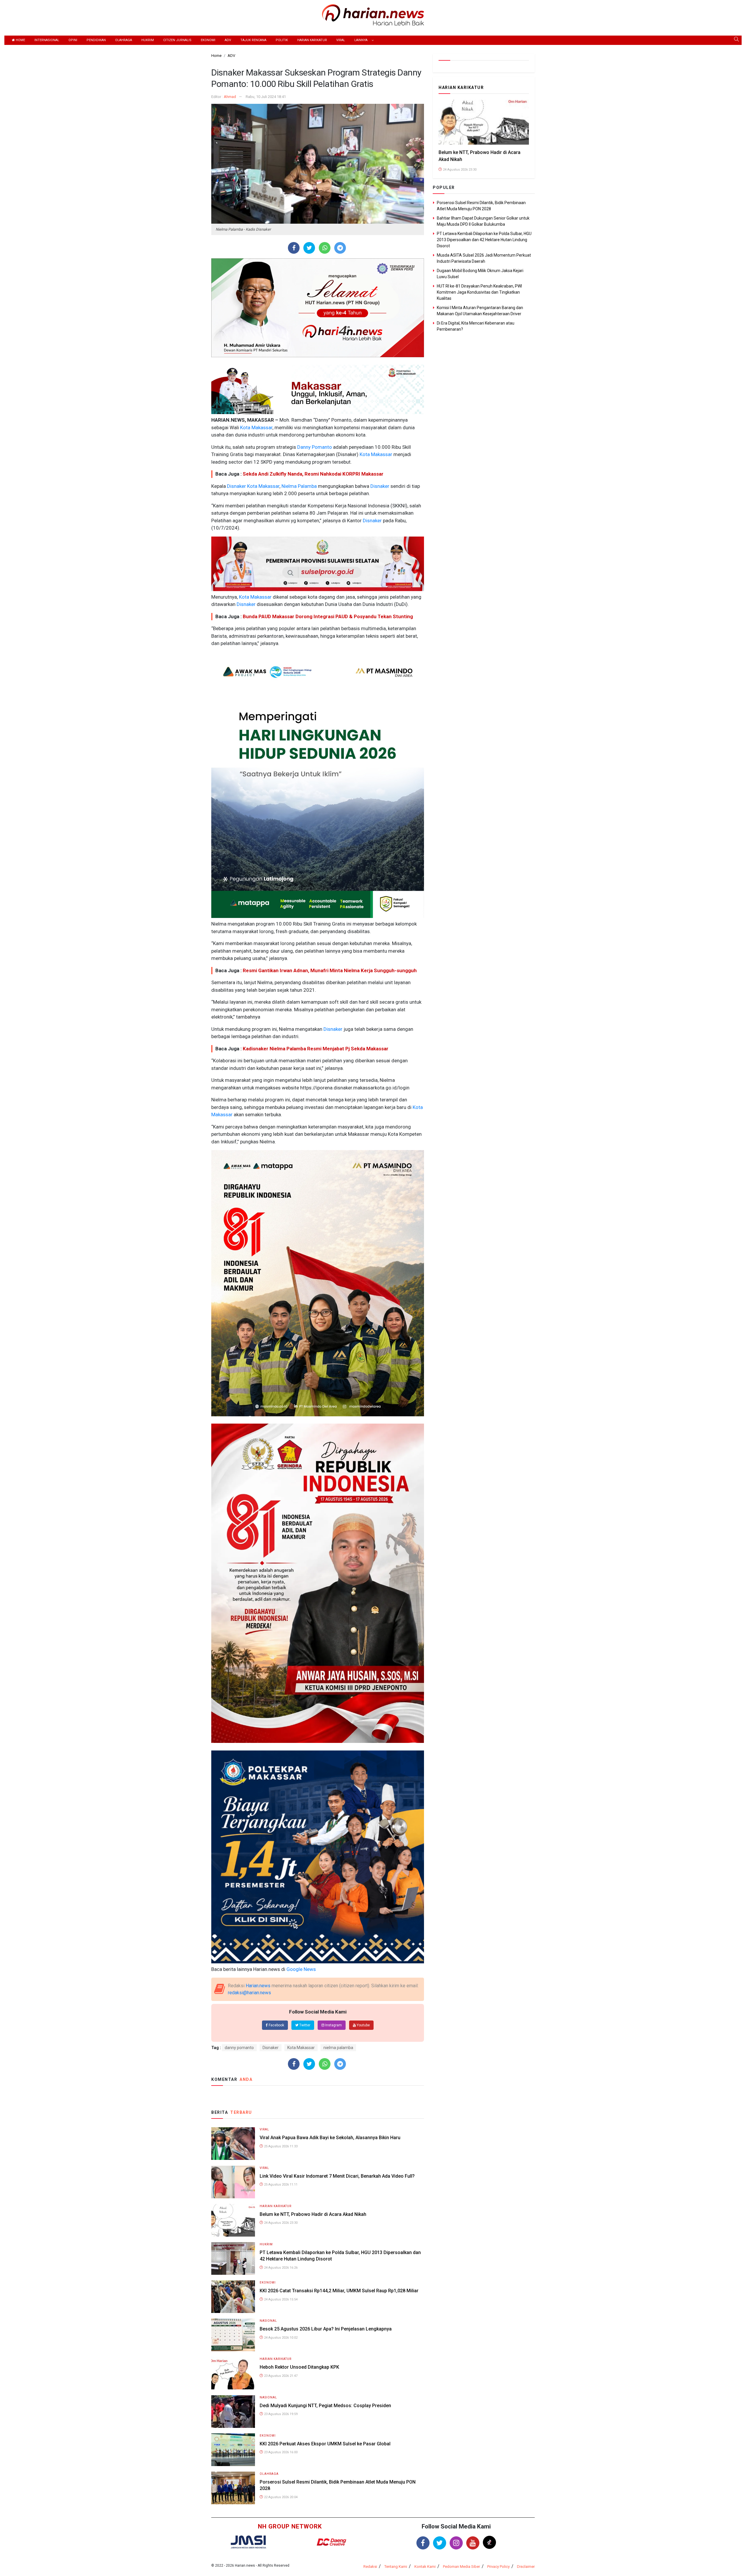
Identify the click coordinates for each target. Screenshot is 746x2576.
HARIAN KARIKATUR (312, 40)
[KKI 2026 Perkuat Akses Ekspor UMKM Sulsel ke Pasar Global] (233, 2449)
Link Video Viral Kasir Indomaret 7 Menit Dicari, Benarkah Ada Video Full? (337, 2176)
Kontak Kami (425, 2567)
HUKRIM (148, 40)
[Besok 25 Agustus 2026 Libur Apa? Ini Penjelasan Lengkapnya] (233, 2335)
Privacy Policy (498, 2567)
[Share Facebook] (294, 248)
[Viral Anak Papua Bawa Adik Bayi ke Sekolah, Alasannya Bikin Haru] (233, 2143)
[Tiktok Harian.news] (489, 2542)
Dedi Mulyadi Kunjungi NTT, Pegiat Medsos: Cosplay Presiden (325, 2406)
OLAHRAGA (124, 40)
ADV (228, 40)
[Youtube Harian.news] (473, 2543)
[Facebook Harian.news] (423, 2543)
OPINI (73, 40)
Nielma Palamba (299, 486)
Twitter (304, 2025)
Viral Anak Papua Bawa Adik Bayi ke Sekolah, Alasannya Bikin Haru (330, 2138)
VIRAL (341, 40)
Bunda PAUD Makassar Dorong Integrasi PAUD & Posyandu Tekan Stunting (328, 616)
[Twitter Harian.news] (440, 2543)
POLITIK (282, 40)
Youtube (363, 2025)
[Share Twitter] (309, 248)
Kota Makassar (256, 427)
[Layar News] (248, 2542)
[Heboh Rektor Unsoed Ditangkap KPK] (233, 2373)
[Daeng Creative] (331, 2542)
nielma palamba (338, 2048)
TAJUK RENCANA (253, 40)
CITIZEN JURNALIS (177, 40)
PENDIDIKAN (96, 40)
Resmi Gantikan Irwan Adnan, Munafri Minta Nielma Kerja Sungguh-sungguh (330, 970)
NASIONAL (268, 2321)
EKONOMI (208, 40)
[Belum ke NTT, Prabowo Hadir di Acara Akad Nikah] (233, 2220)
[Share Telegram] (340, 248)
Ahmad (230, 97)
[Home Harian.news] (373, 14)
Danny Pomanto (314, 447)
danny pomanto (239, 2048)
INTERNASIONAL (47, 40)
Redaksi (370, 2567)
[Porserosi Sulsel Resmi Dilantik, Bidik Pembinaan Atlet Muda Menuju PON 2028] (233, 2487)
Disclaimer (526, 2567)
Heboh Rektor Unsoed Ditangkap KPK (299, 2367)
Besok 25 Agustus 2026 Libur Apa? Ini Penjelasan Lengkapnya (326, 2329)
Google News (301, 1969)
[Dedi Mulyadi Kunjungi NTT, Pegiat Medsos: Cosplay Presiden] (233, 2411)
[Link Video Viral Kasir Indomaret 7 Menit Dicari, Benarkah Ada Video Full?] (233, 2182)
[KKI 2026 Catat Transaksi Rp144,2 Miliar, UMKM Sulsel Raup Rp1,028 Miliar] (233, 2296)
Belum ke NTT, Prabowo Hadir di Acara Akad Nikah (313, 2214)
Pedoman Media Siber (461, 2567)
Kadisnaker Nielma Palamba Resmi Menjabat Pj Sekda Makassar (316, 1049)
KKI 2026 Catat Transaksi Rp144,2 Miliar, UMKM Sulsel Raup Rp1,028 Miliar (339, 2291)
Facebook (276, 2025)
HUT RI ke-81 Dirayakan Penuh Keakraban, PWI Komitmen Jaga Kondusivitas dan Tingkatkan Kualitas (479, 292)
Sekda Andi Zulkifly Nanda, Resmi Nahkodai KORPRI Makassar (313, 474)
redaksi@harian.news (249, 1993)
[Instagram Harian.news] (456, 2543)
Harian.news (258, 1986)
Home (20, 40)
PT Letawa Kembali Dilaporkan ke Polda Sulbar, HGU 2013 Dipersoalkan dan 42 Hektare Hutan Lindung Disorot (484, 240)
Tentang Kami (396, 2567)
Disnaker (236, 486)
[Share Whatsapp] (325, 248)
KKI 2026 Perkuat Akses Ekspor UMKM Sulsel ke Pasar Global (325, 2444)
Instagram (333, 2025)
